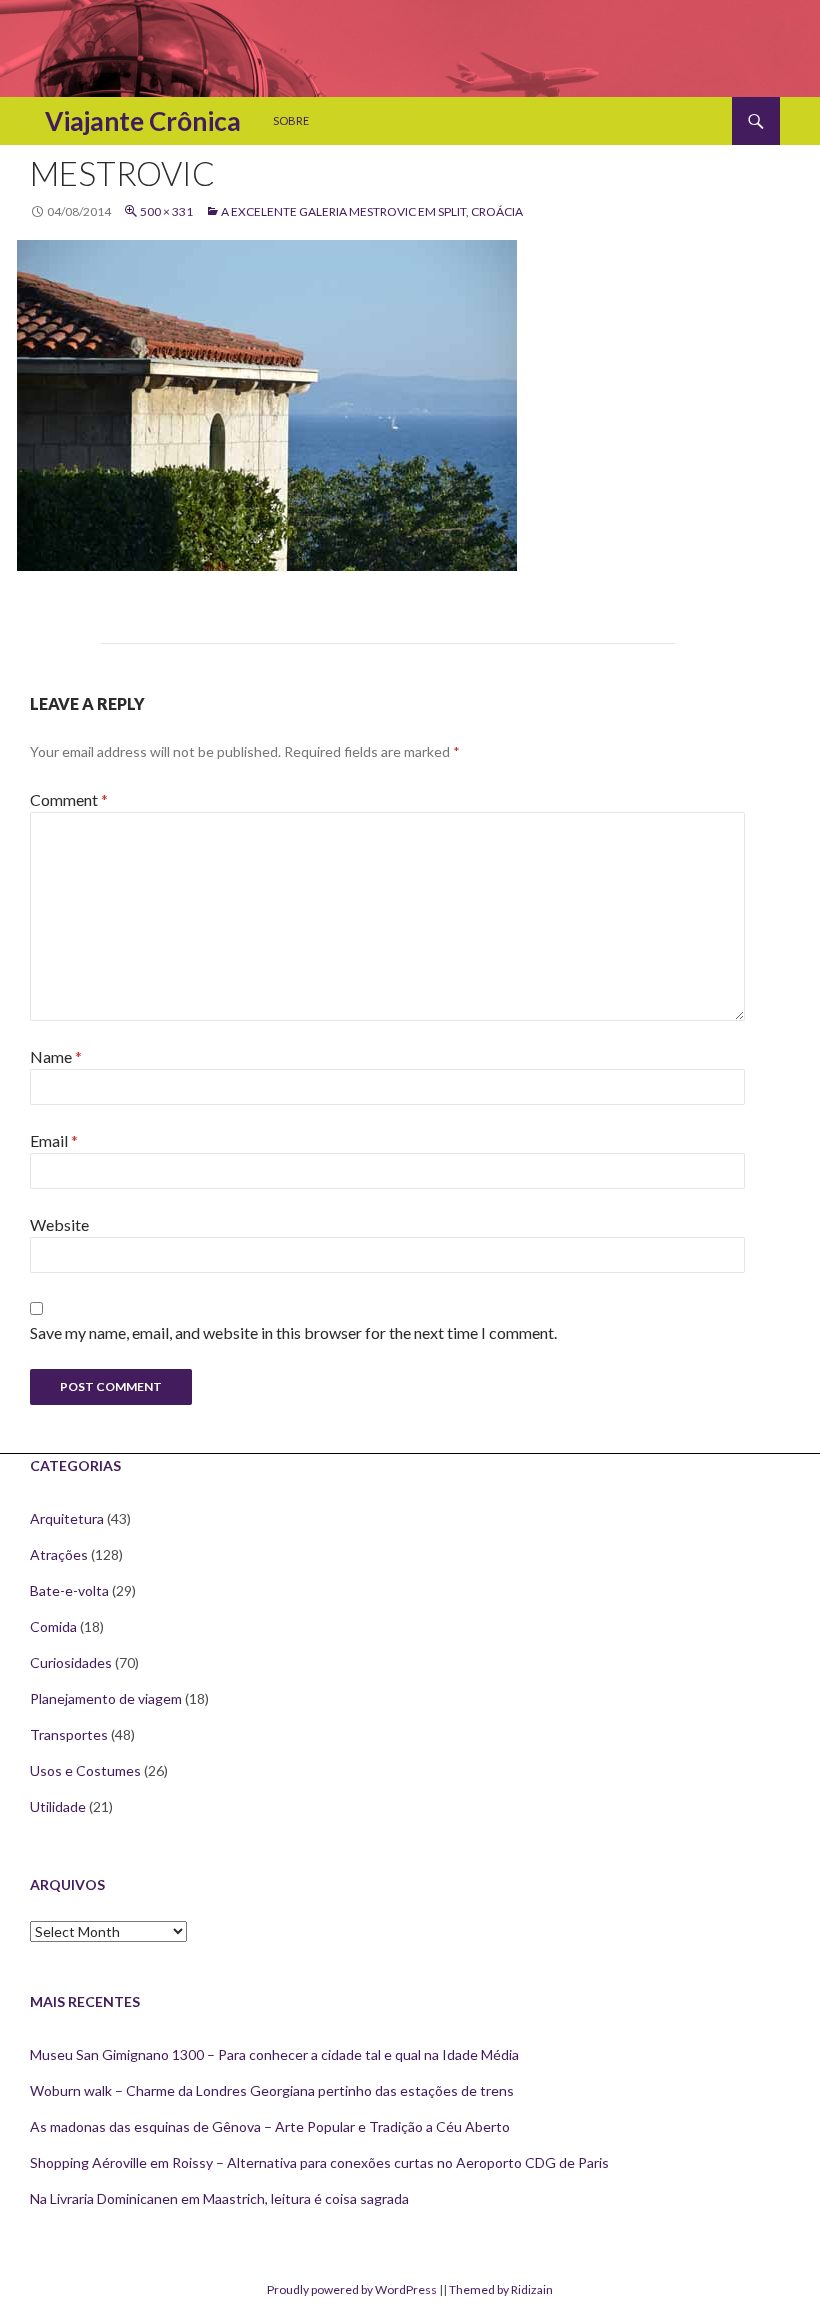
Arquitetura (67, 1518)
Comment (69, 799)
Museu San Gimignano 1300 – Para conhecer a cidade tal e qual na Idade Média (274, 2054)
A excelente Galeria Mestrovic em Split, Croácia (372, 211)
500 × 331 (166, 211)
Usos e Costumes (85, 1770)
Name (56, 1056)
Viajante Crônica (143, 121)
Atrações (59, 1554)
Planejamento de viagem (106, 1698)
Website (59, 1224)
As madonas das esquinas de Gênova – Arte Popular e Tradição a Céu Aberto (270, 2126)
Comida (53, 1626)
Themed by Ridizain (501, 2289)
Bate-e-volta (69, 1590)
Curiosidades (71, 1662)
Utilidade (58, 1806)
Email (54, 1140)
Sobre (291, 120)
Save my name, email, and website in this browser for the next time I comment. (293, 1332)
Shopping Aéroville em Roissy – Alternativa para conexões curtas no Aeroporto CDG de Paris (319, 2162)
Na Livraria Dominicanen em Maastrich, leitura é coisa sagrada (219, 2198)
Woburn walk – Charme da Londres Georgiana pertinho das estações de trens (272, 2090)
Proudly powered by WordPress (352, 2289)
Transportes (69, 1734)
